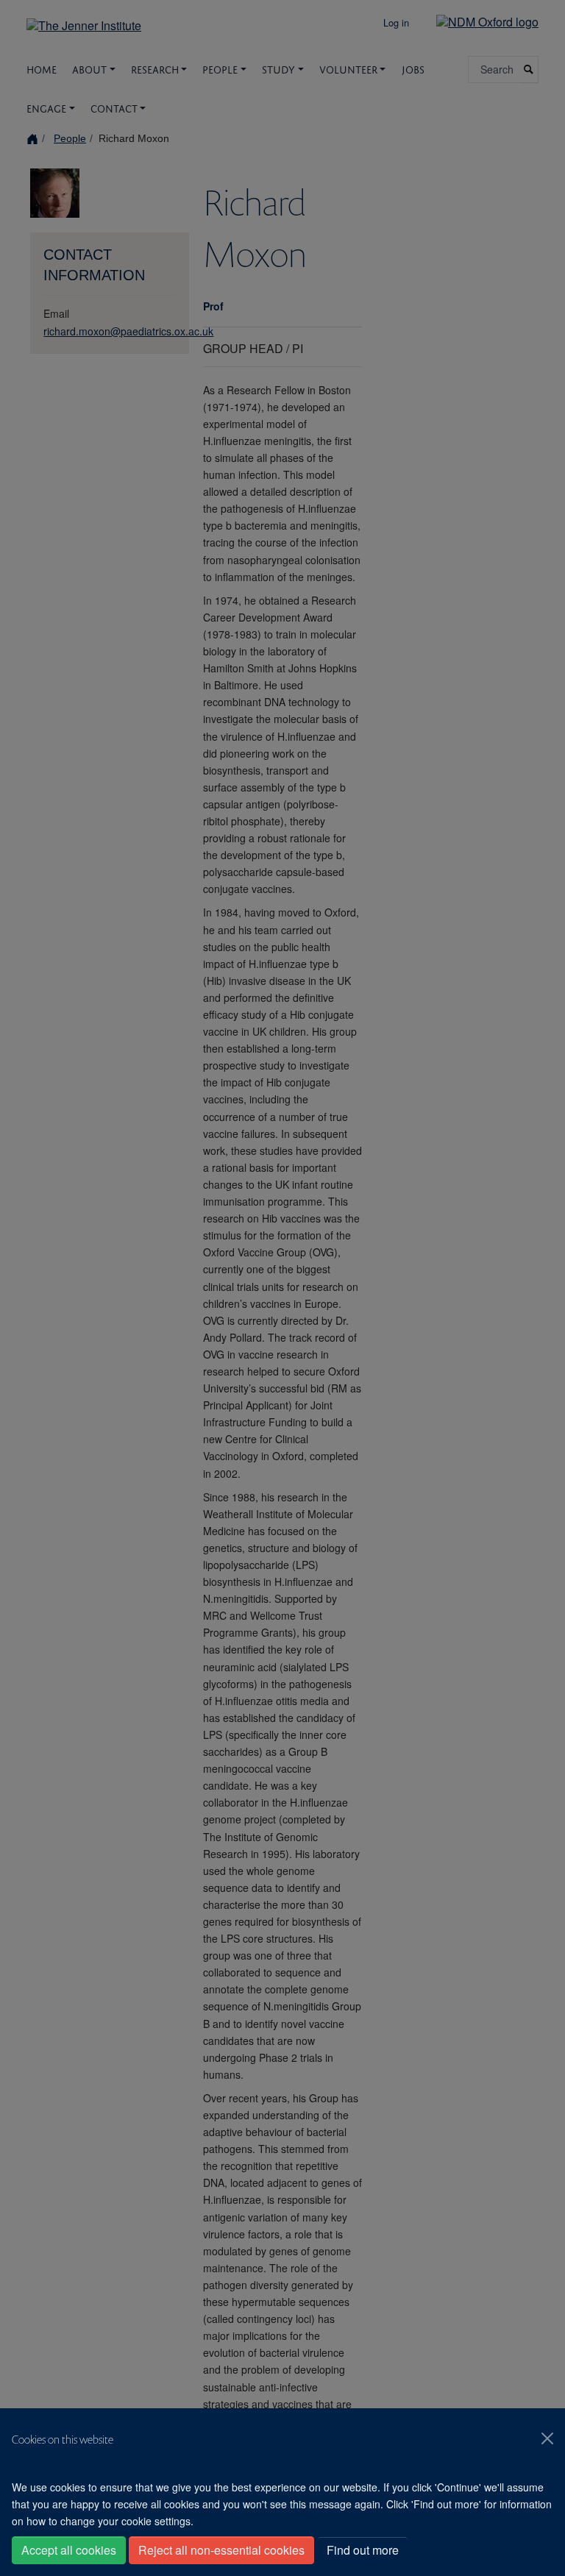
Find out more (363, 2550)
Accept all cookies (69, 2550)
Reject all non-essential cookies (221, 2550)
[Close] (547, 2438)
